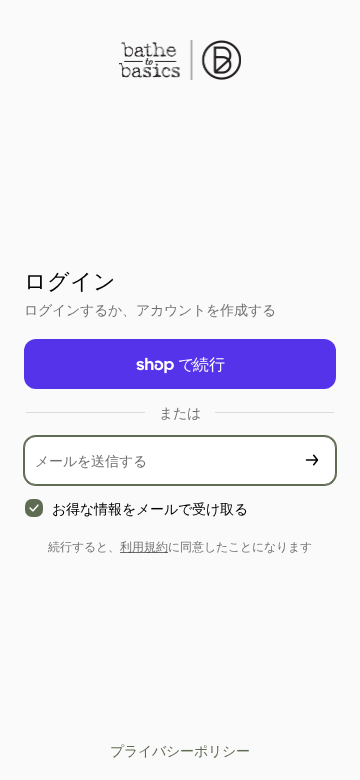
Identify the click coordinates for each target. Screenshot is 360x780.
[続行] (312, 460)
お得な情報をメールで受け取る (150, 508)
